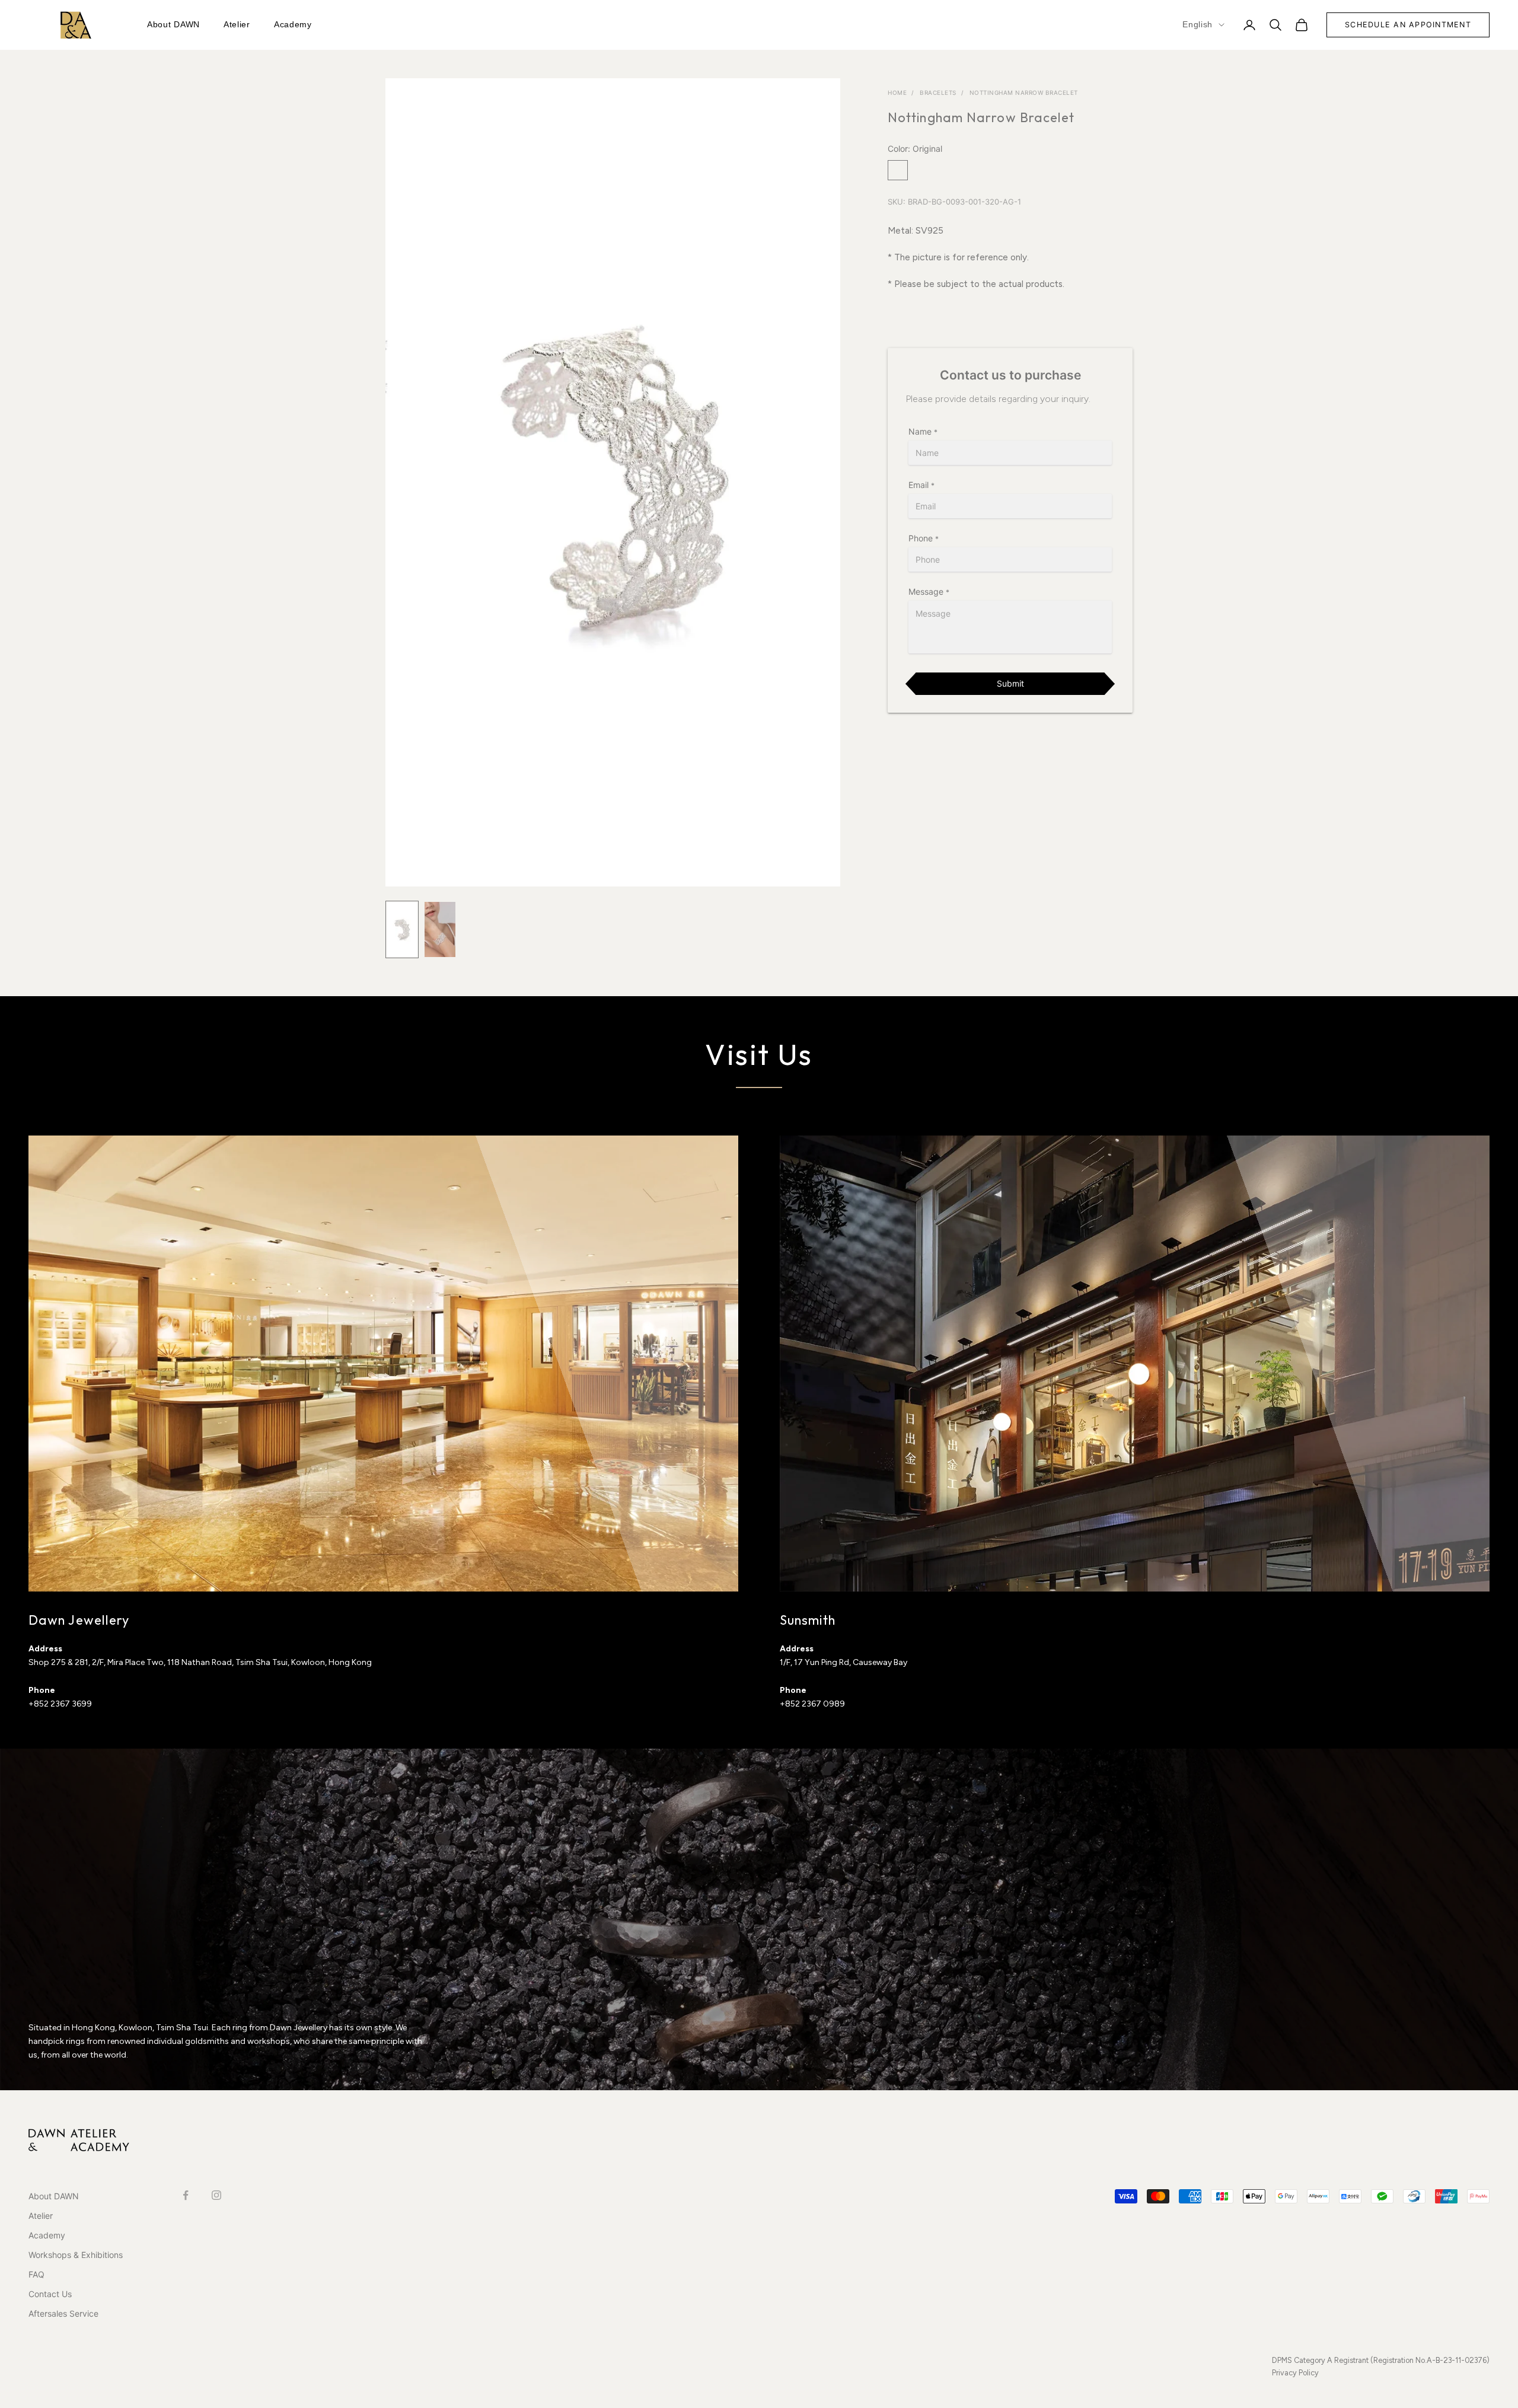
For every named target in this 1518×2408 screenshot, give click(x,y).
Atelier (237, 24)
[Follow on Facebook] (186, 2195)
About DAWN (173, 24)
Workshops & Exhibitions (76, 2255)
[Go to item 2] (440, 929)
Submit (1010, 683)
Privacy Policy (1295, 2373)
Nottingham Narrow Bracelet (1024, 93)
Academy (293, 24)
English (1198, 24)
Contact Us (50, 2294)
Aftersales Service (63, 2313)
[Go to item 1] (402, 929)
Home (897, 93)
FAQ (36, 2274)
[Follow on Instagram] (216, 2195)
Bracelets (938, 93)
